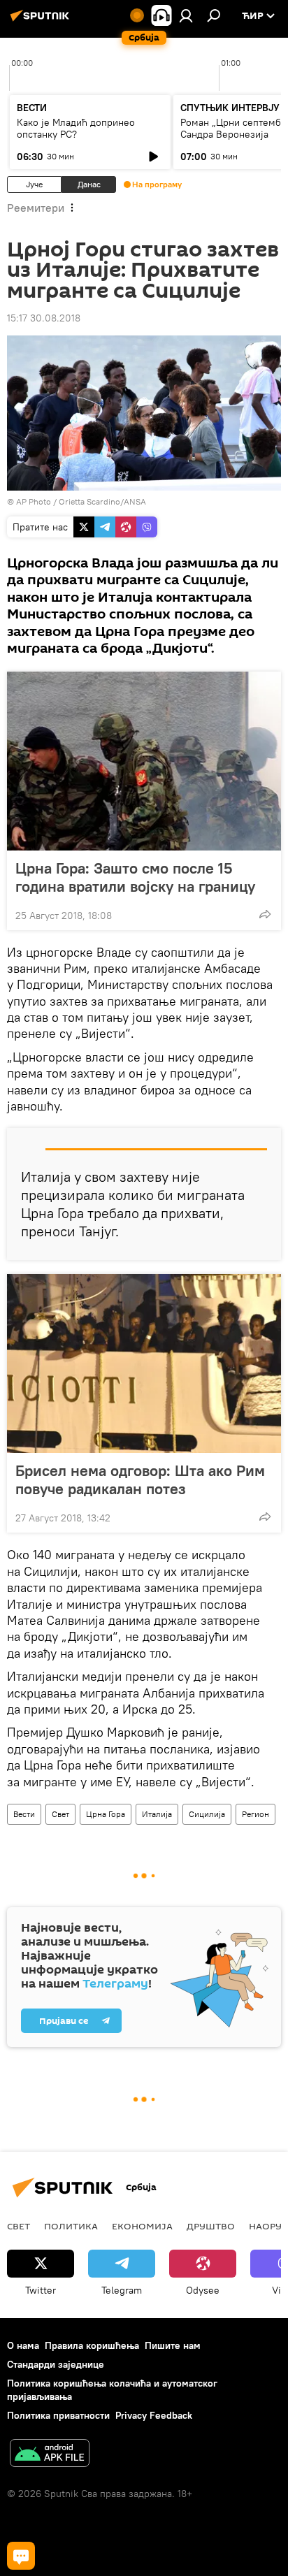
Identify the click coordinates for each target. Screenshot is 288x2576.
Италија (157, 1814)
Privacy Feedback (154, 2415)
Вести (24, 1814)
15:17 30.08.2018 (44, 318)
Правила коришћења (92, 2345)
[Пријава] (186, 15)
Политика (71, 2226)
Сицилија (207, 1814)
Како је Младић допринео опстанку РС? (76, 128)
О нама (23, 2345)
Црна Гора (106, 1814)
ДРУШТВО (211, 2226)
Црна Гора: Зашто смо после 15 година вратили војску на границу (135, 877)
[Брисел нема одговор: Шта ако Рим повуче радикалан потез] (144, 1363)
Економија (142, 2226)
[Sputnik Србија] (42, 21)
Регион (255, 1814)
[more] (265, 914)
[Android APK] (50, 2455)
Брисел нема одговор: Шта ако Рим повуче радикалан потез (140, 1479)
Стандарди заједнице (56, 2364)
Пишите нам (173, 2345)
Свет (60, 1814)
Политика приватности (58, 2415)
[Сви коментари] (21, 2556)
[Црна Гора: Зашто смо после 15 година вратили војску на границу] (144, 761)
